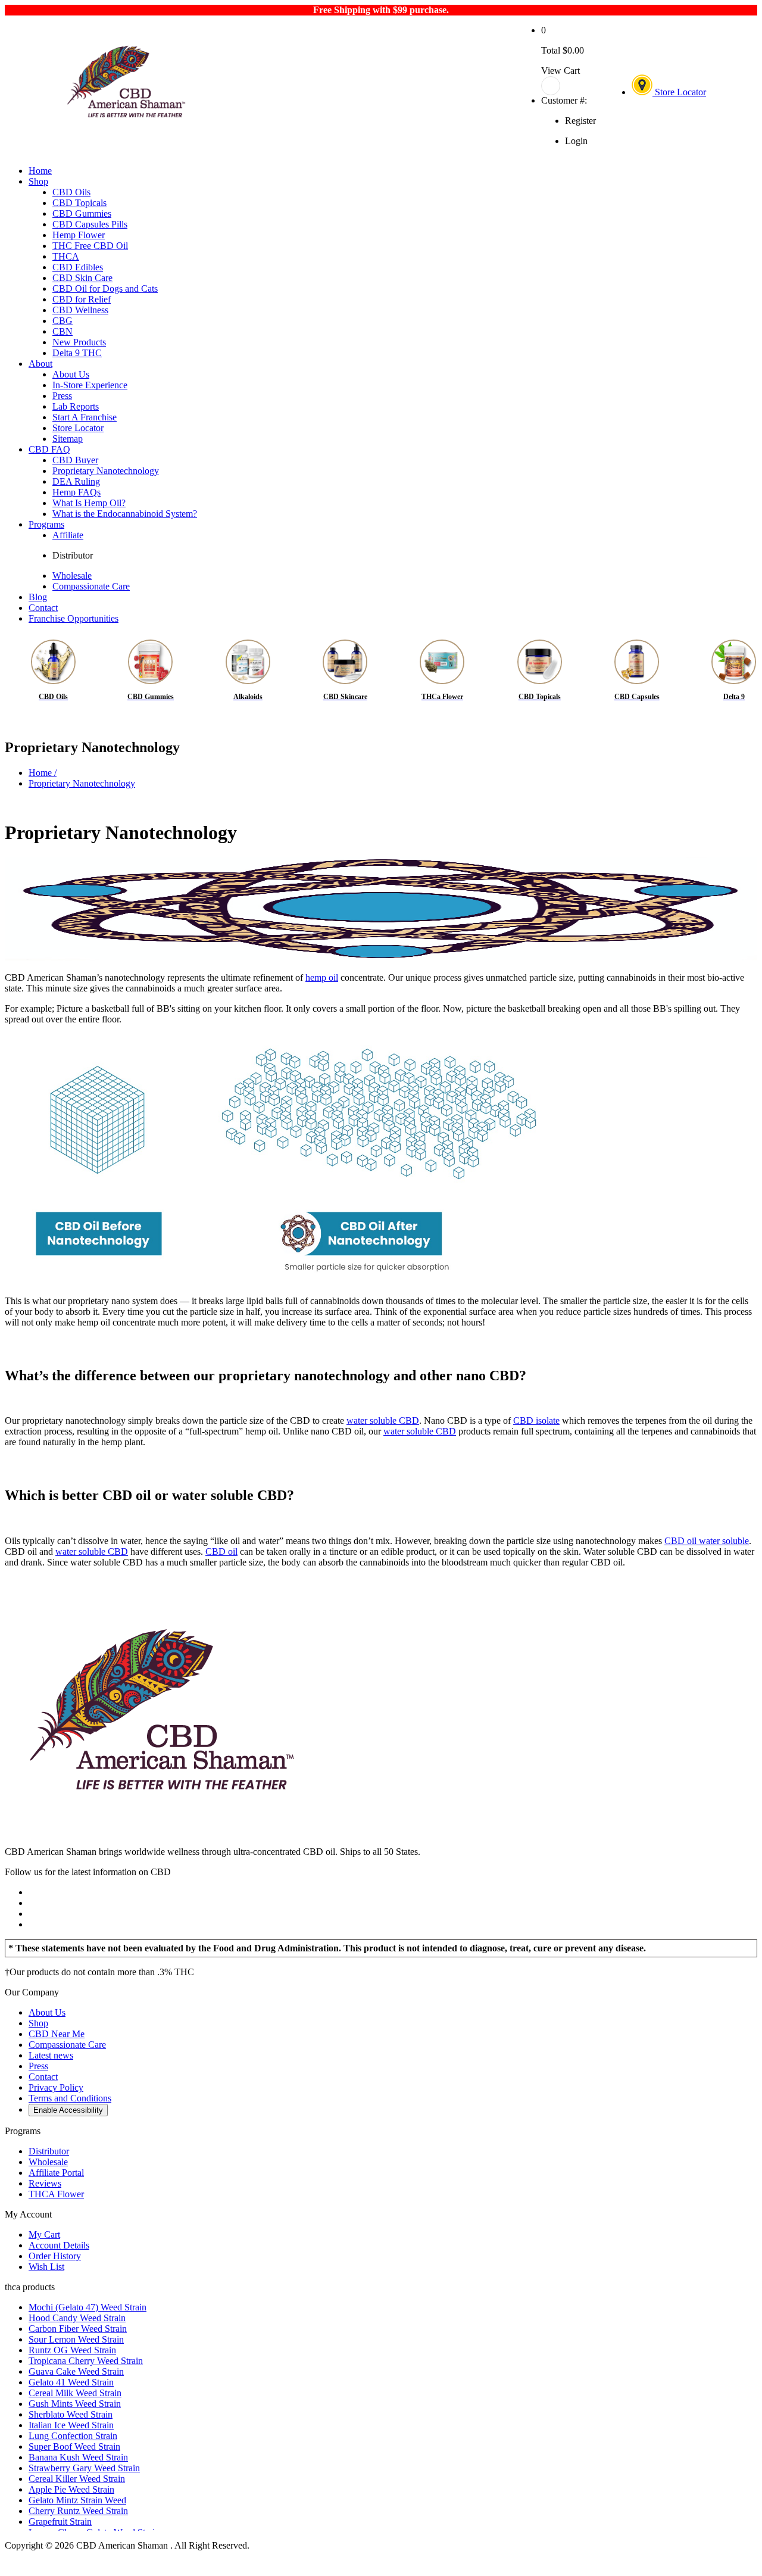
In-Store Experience (90, 385)
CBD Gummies (82, 213)
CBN (63, 331)
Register (580, 121)
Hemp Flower (79, 235)
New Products (79, 342)
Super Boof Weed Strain (74, 2446)
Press (62, 396)
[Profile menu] (569, 86)
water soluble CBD (383, 1420)
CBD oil (221, 1551)
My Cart (44, 2234)
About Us (71, 374)
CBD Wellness (80, 310)
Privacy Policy (56, 2087)
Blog (38, 597)
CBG (63, 321)
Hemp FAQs (76, 492)
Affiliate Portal (56, 2173)
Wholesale (72, 576)
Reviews (45, 2183)
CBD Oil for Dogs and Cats (105, 289)
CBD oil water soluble (707, 1541)
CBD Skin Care (82, 278)
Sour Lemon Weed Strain (76, 2339)
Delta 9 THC (77, 353)
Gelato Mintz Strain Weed (77, 2500)
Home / (43, 773)
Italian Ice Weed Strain (71, 2425)
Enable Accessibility (68, 2110)
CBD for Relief (82, 299)
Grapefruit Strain (60, 2522)
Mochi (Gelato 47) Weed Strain (88, 2307)
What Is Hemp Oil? (89, 503)
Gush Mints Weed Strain (75, 2404)
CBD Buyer (75, 460)
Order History (55, 2256)
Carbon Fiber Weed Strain (78, 2329)
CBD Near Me (57, 2034)
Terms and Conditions (70, 2098)
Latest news (51, 2055)
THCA (66, 256)
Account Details (59, 2245)
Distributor (73, 555)
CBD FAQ (49, 449)
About (40, 364)
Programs (46, 524)
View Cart (560, 71)
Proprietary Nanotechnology (106, 471)
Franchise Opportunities (74, 618)
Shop (38, 181)
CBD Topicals (79, 203)
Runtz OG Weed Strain (72, 2350)
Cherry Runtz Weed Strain (78, 2511)
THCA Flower (56, 2194)
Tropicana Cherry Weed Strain (86, 2361)
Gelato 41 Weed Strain (71, 2382)
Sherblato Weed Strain (71, 2414)
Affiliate (68, 535)
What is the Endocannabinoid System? (125, 514)
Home (40, 171)
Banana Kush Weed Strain (78, 2457)
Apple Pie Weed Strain (71, 2489)
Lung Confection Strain (73, 2436)
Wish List (46, 2267)
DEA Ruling (76, 481)
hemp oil (322, 977)
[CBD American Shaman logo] (161, 1831)
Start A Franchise (85, 417)
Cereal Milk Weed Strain (75, 2393)
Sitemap (68, 439)
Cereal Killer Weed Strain (77, 2479)
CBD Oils (71, 192)
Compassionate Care (91, 586)
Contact (43, 608)
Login (576, 141)
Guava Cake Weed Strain (76, 2371)
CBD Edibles (78, 267)
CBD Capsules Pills (90, 224)
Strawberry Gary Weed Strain (84, 2468)
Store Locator (679, 92)
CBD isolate (536, 1420)
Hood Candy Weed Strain (77, 2318)
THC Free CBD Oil (90, 246)
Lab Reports (76, 406)
